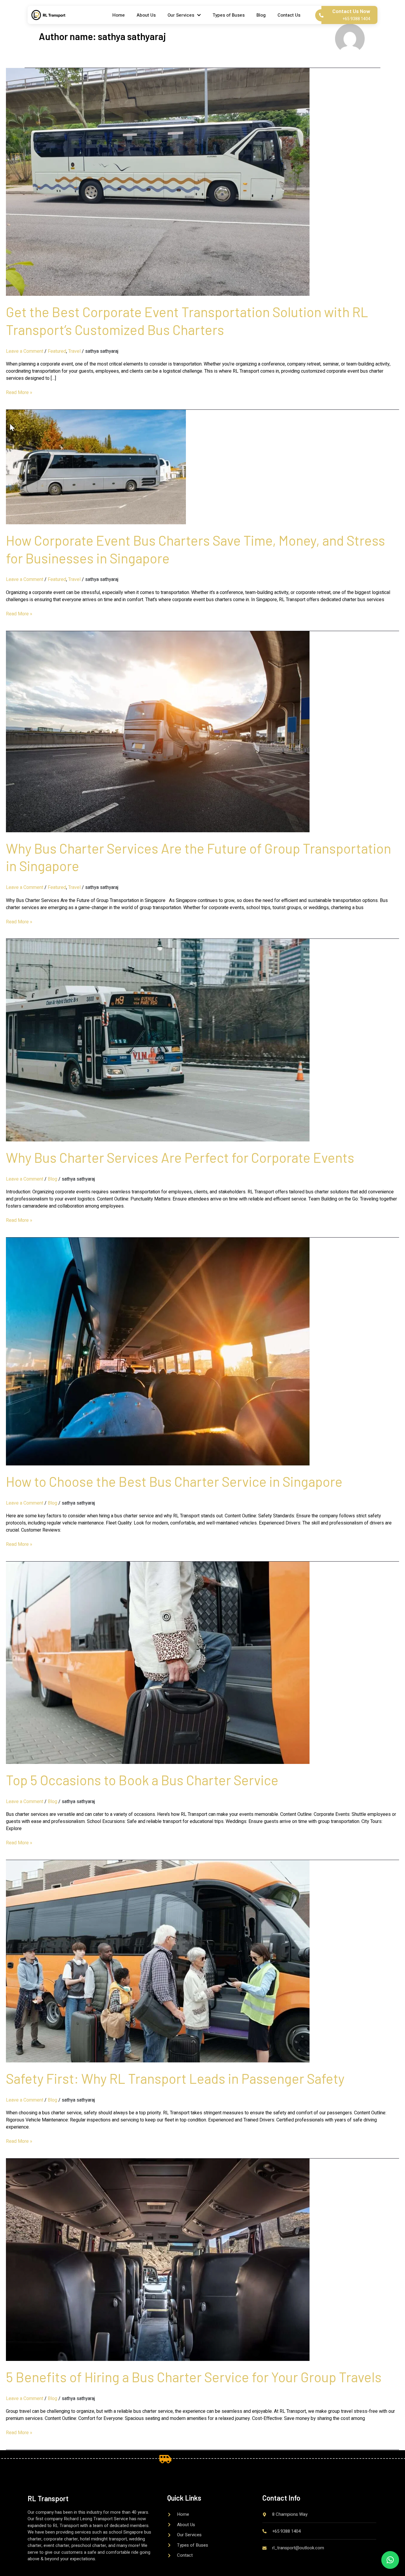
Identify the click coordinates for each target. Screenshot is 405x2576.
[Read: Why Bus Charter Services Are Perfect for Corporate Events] (158, 1040)
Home (119, 15)
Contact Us (289, 15)
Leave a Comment (25, 351)
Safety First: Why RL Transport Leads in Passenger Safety (175, 2078)
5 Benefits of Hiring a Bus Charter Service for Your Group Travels (194, 2377)
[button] (390, 2560)
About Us (146, 15)
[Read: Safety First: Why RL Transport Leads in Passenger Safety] (158, 1961)
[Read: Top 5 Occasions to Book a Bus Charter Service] (158, 1662)
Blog (261, 15)
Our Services (181, 15)
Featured (57, 351)
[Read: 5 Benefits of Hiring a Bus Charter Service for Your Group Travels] (158, 2259)
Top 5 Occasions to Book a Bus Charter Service (142, 1780)
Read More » (19, 393)
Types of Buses (229, 15)
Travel (74, 351)
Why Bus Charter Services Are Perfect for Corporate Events (180, 1157)
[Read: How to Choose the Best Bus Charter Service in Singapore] (158, 1351)
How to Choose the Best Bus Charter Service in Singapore (174, 1481)
